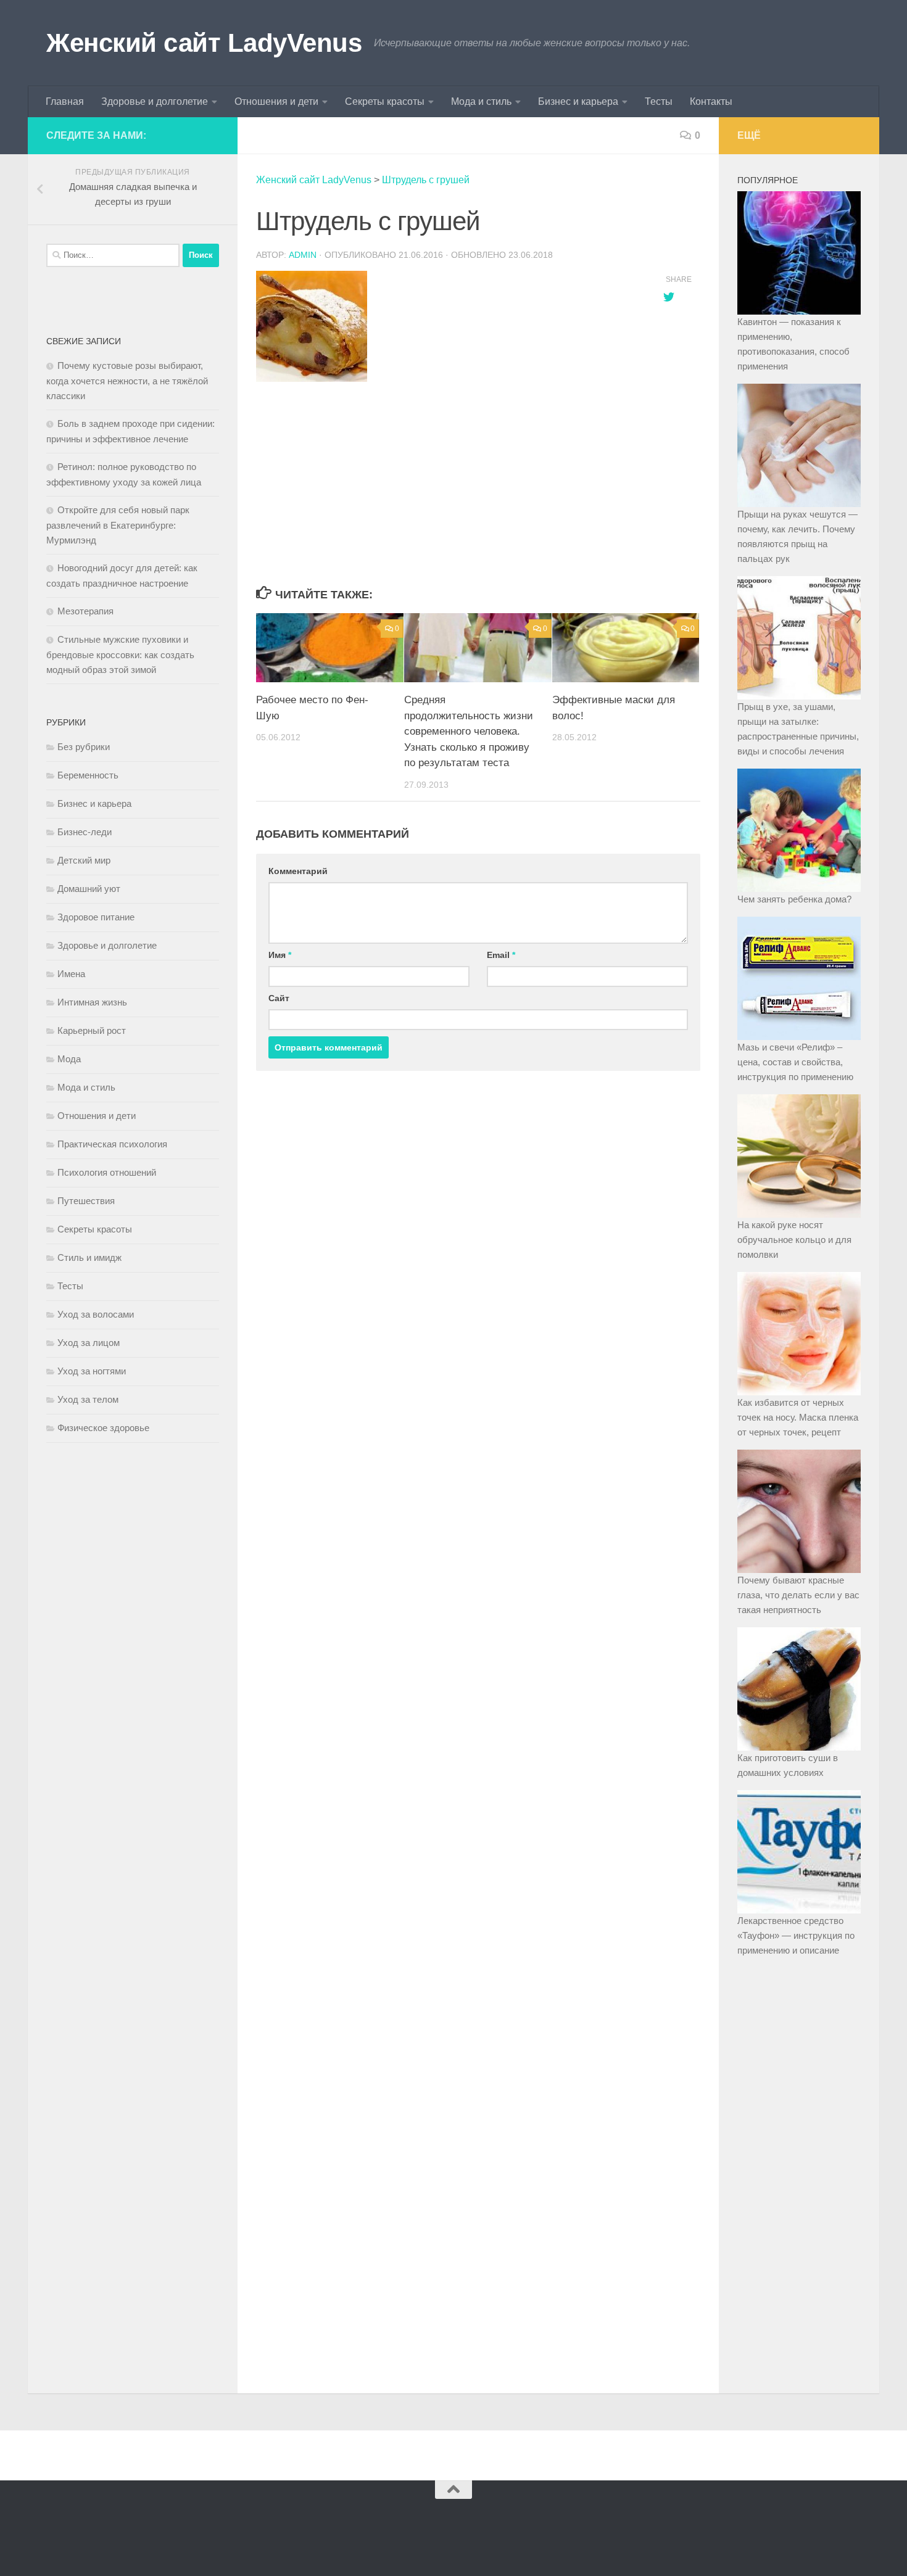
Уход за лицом (89, 1343)
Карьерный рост (92, 1030)
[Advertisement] (447, 485)
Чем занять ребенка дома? (794, 899)
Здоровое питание (96, 917)
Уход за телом (88, 1399)
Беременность (88, 775)
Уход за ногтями (92, 1371)
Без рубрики (84, 747)
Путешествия (86, 1201)
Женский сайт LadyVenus (204, 43)
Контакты (711, 101)
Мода (69, 1059)
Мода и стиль (481, 101)
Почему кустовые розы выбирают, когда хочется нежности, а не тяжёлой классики (127, 381)
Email (501, 955)
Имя (280, 955)
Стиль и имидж (89, 1257)
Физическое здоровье (103, 1428)
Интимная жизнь (92, 1002)
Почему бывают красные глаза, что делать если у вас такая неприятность (798, 1595)
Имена (71, 974)
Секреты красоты (385, 101)
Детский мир (84, 860)
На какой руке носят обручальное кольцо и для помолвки (794, 1240)
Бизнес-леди (85, 832)
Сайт (279, 998)
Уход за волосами (96, 1314)
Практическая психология (112, 1144)
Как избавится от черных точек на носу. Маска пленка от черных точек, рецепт (798, 1417)
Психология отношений (107, 1172)
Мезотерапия (85, 611)
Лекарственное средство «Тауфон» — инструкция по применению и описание (796, 1935)
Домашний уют (89, 889)
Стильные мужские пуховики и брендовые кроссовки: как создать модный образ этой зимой (120, 654)
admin (303, 255)
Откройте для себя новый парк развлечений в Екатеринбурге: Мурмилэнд (118, 525)
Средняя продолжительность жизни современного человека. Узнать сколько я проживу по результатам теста (469, 731)
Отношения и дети (276, 101)
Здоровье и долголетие (155, 101)
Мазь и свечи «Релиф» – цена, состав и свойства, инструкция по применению (795, 1062)
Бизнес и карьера (578, 101)
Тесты (659, 101)
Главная (65, 101)
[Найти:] (113, 255)
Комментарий (298, 871)
